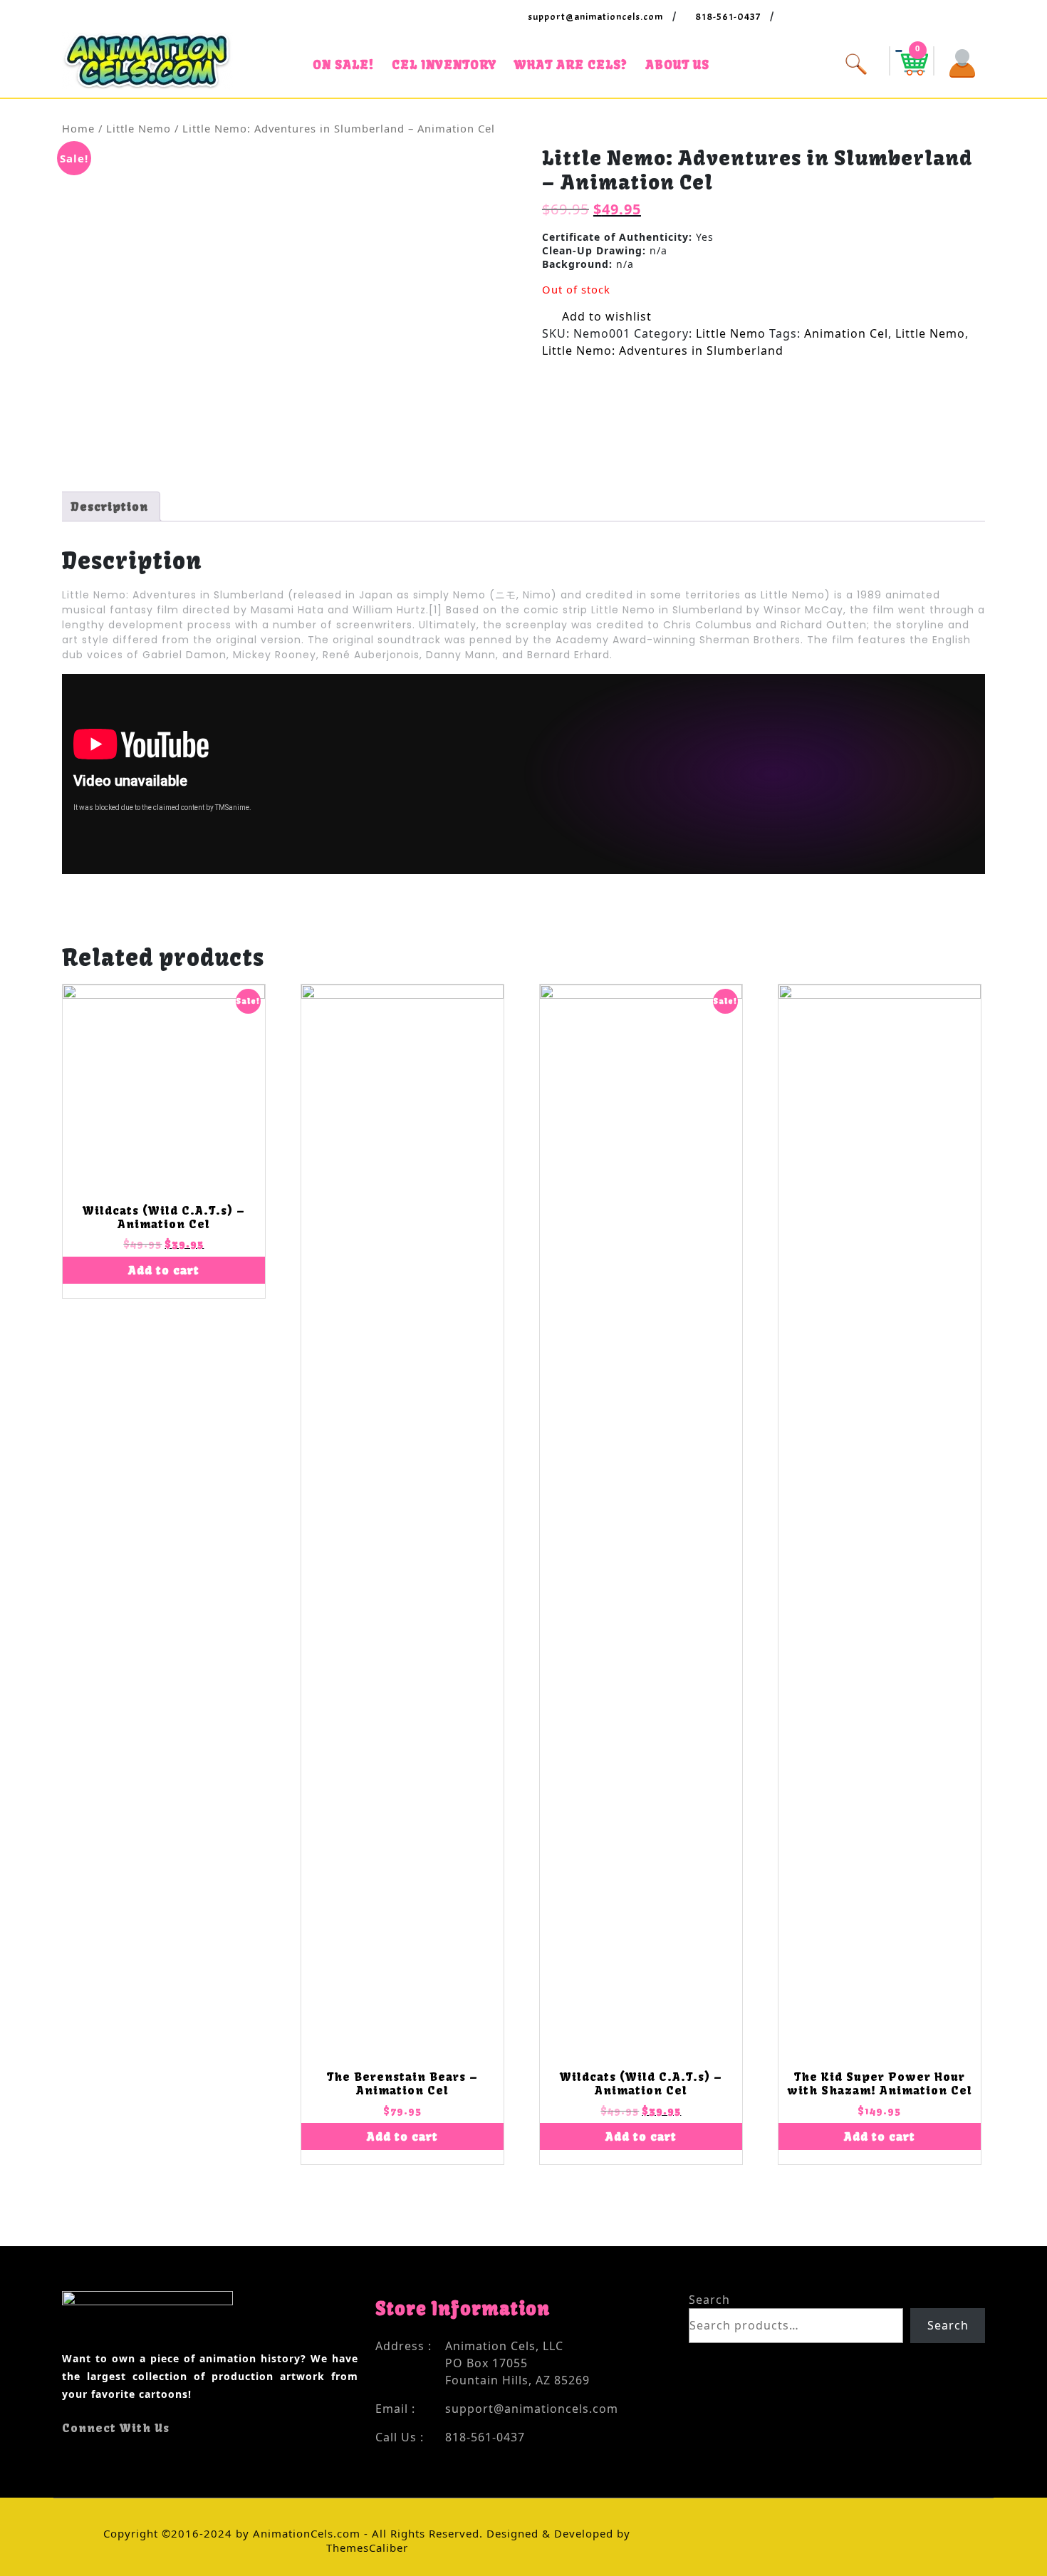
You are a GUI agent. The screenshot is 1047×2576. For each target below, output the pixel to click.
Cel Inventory (444, 64)
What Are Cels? (571, 64)
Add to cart (164, 1270)
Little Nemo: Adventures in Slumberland (663, 350)
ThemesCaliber (367, 2548)
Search (709, 2300)
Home (78, 128)
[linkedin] (105, 2456)
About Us (677, 64)
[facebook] (67, 2456)
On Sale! (343, 64)
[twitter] (79, 2456)
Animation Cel (846, 333)
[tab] (109, 507)
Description (109, 507)
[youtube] (92, 2456)
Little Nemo (139, 128)
